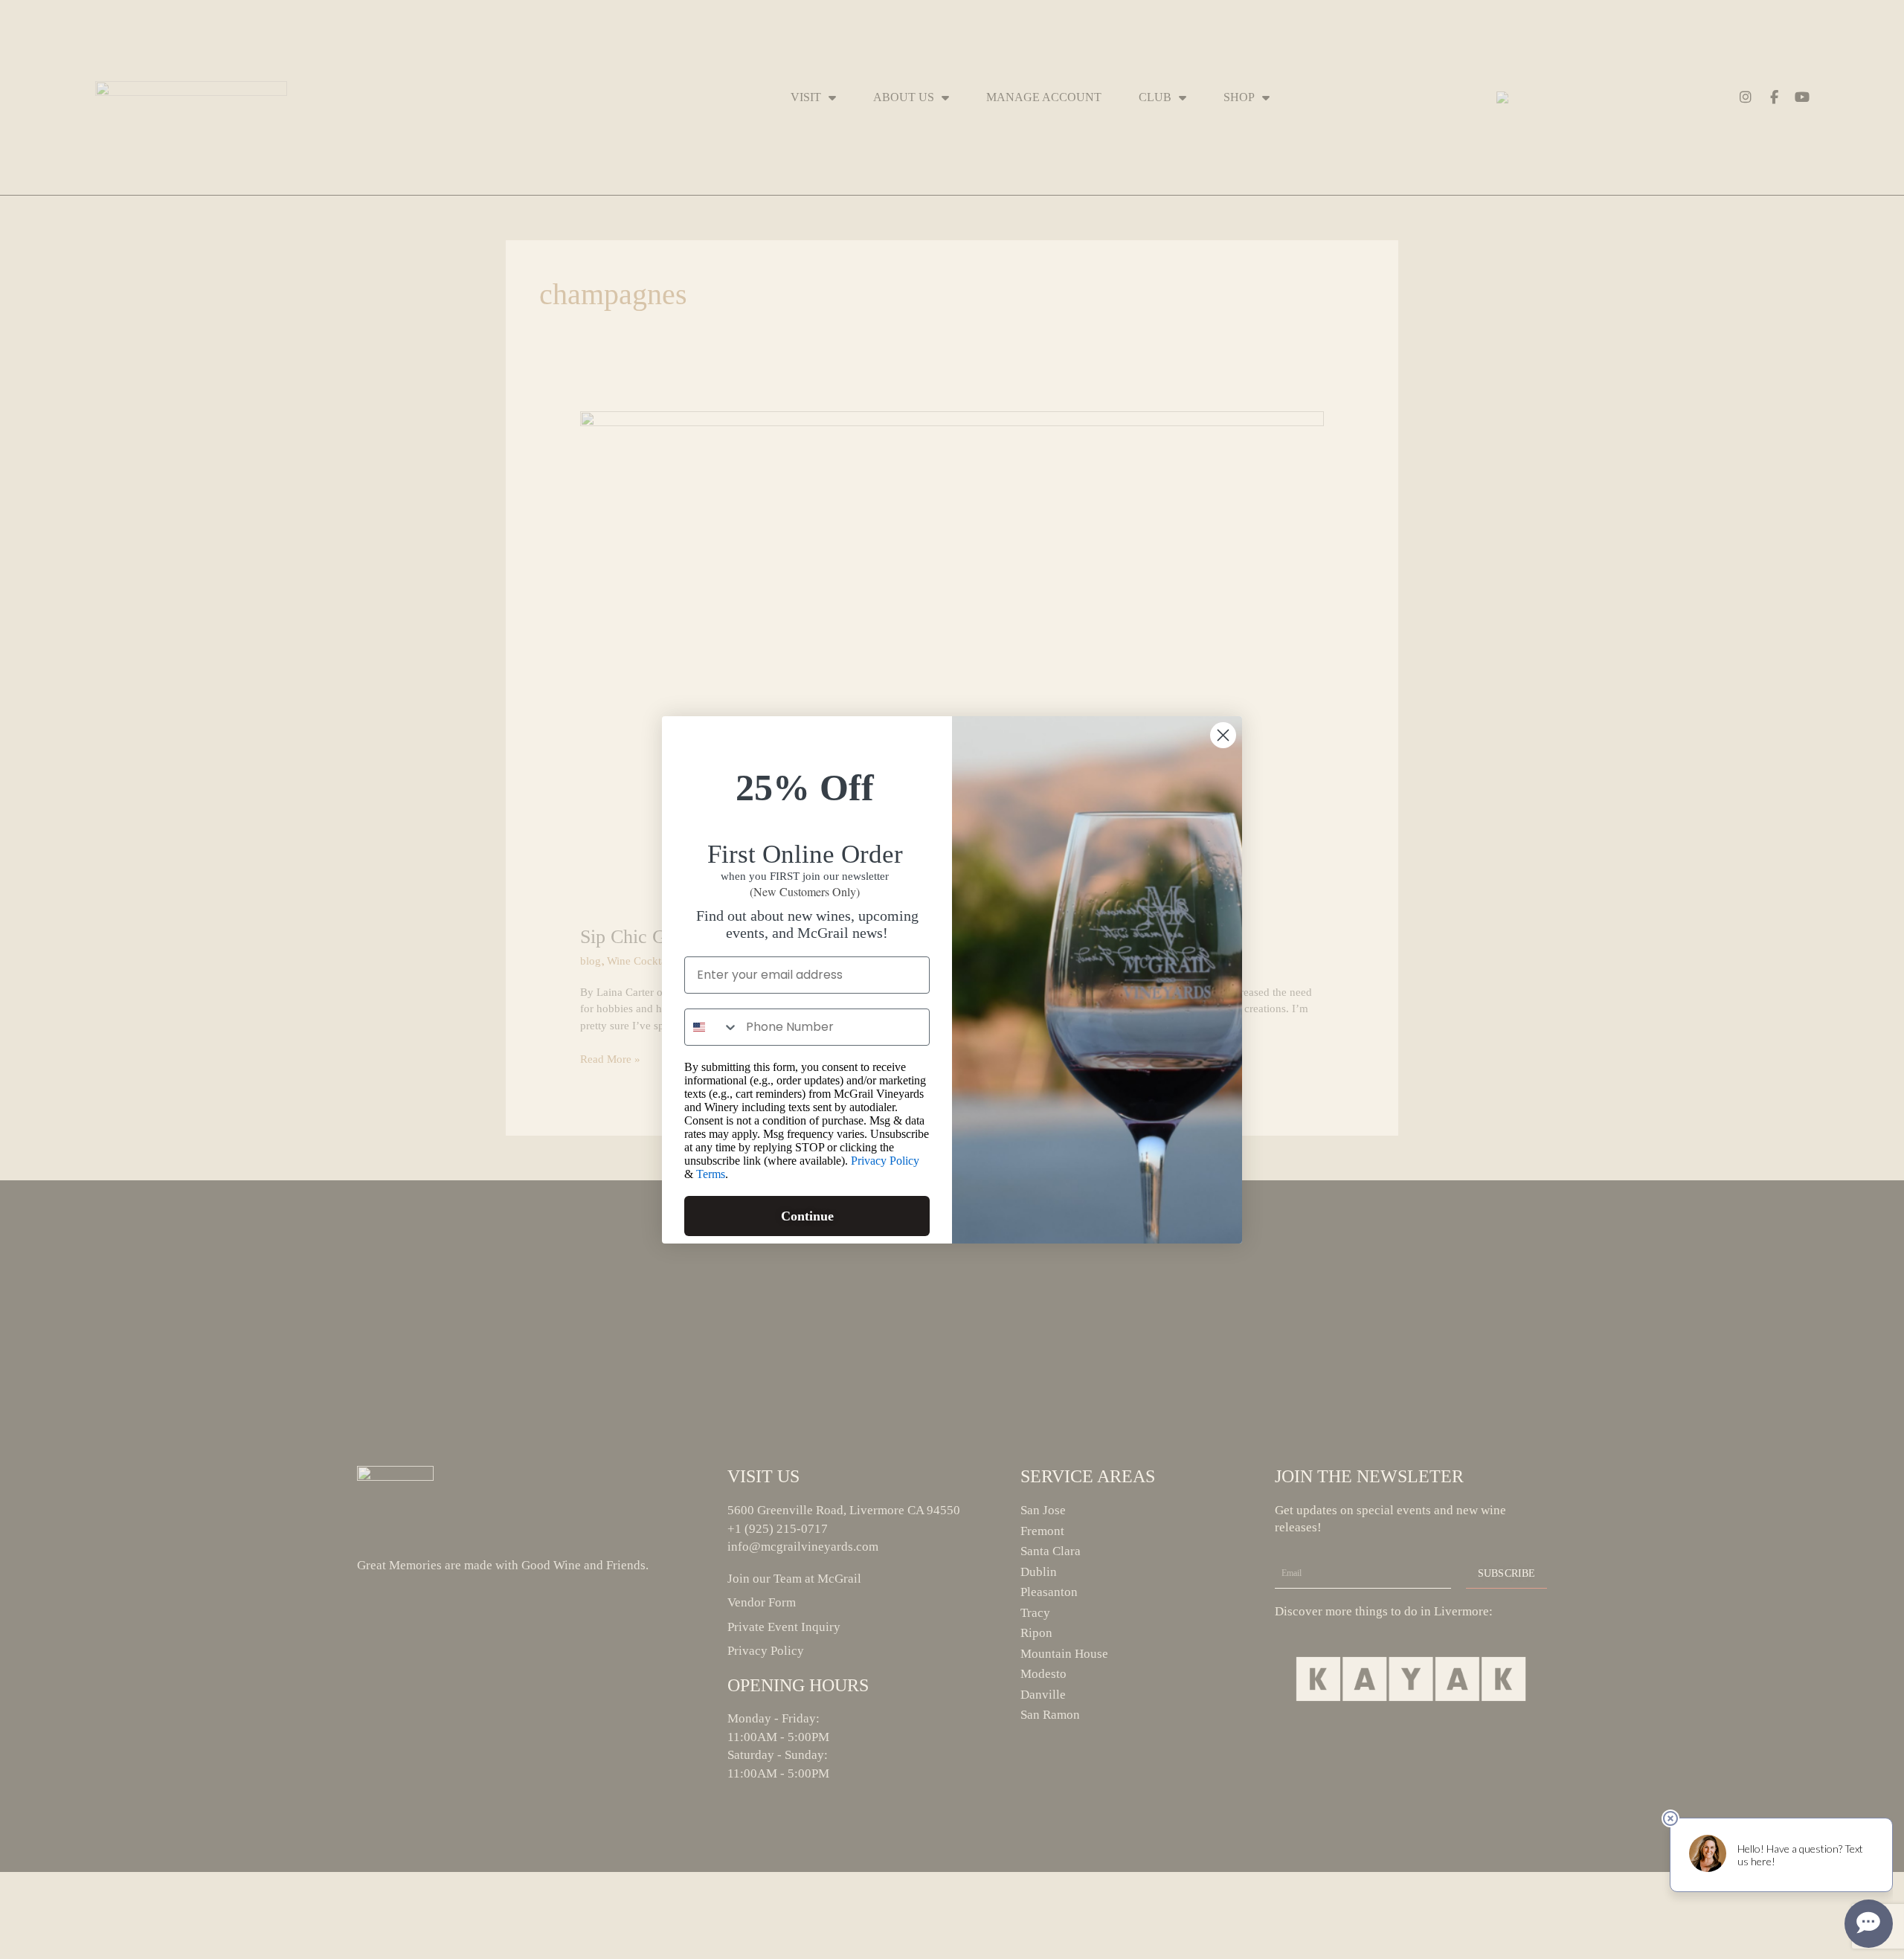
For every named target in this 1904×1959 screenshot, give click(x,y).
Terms (711, 1174)
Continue (807, 1216)
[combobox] (712, 1027)
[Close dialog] (1223, 735)
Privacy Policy (885, 1161)
